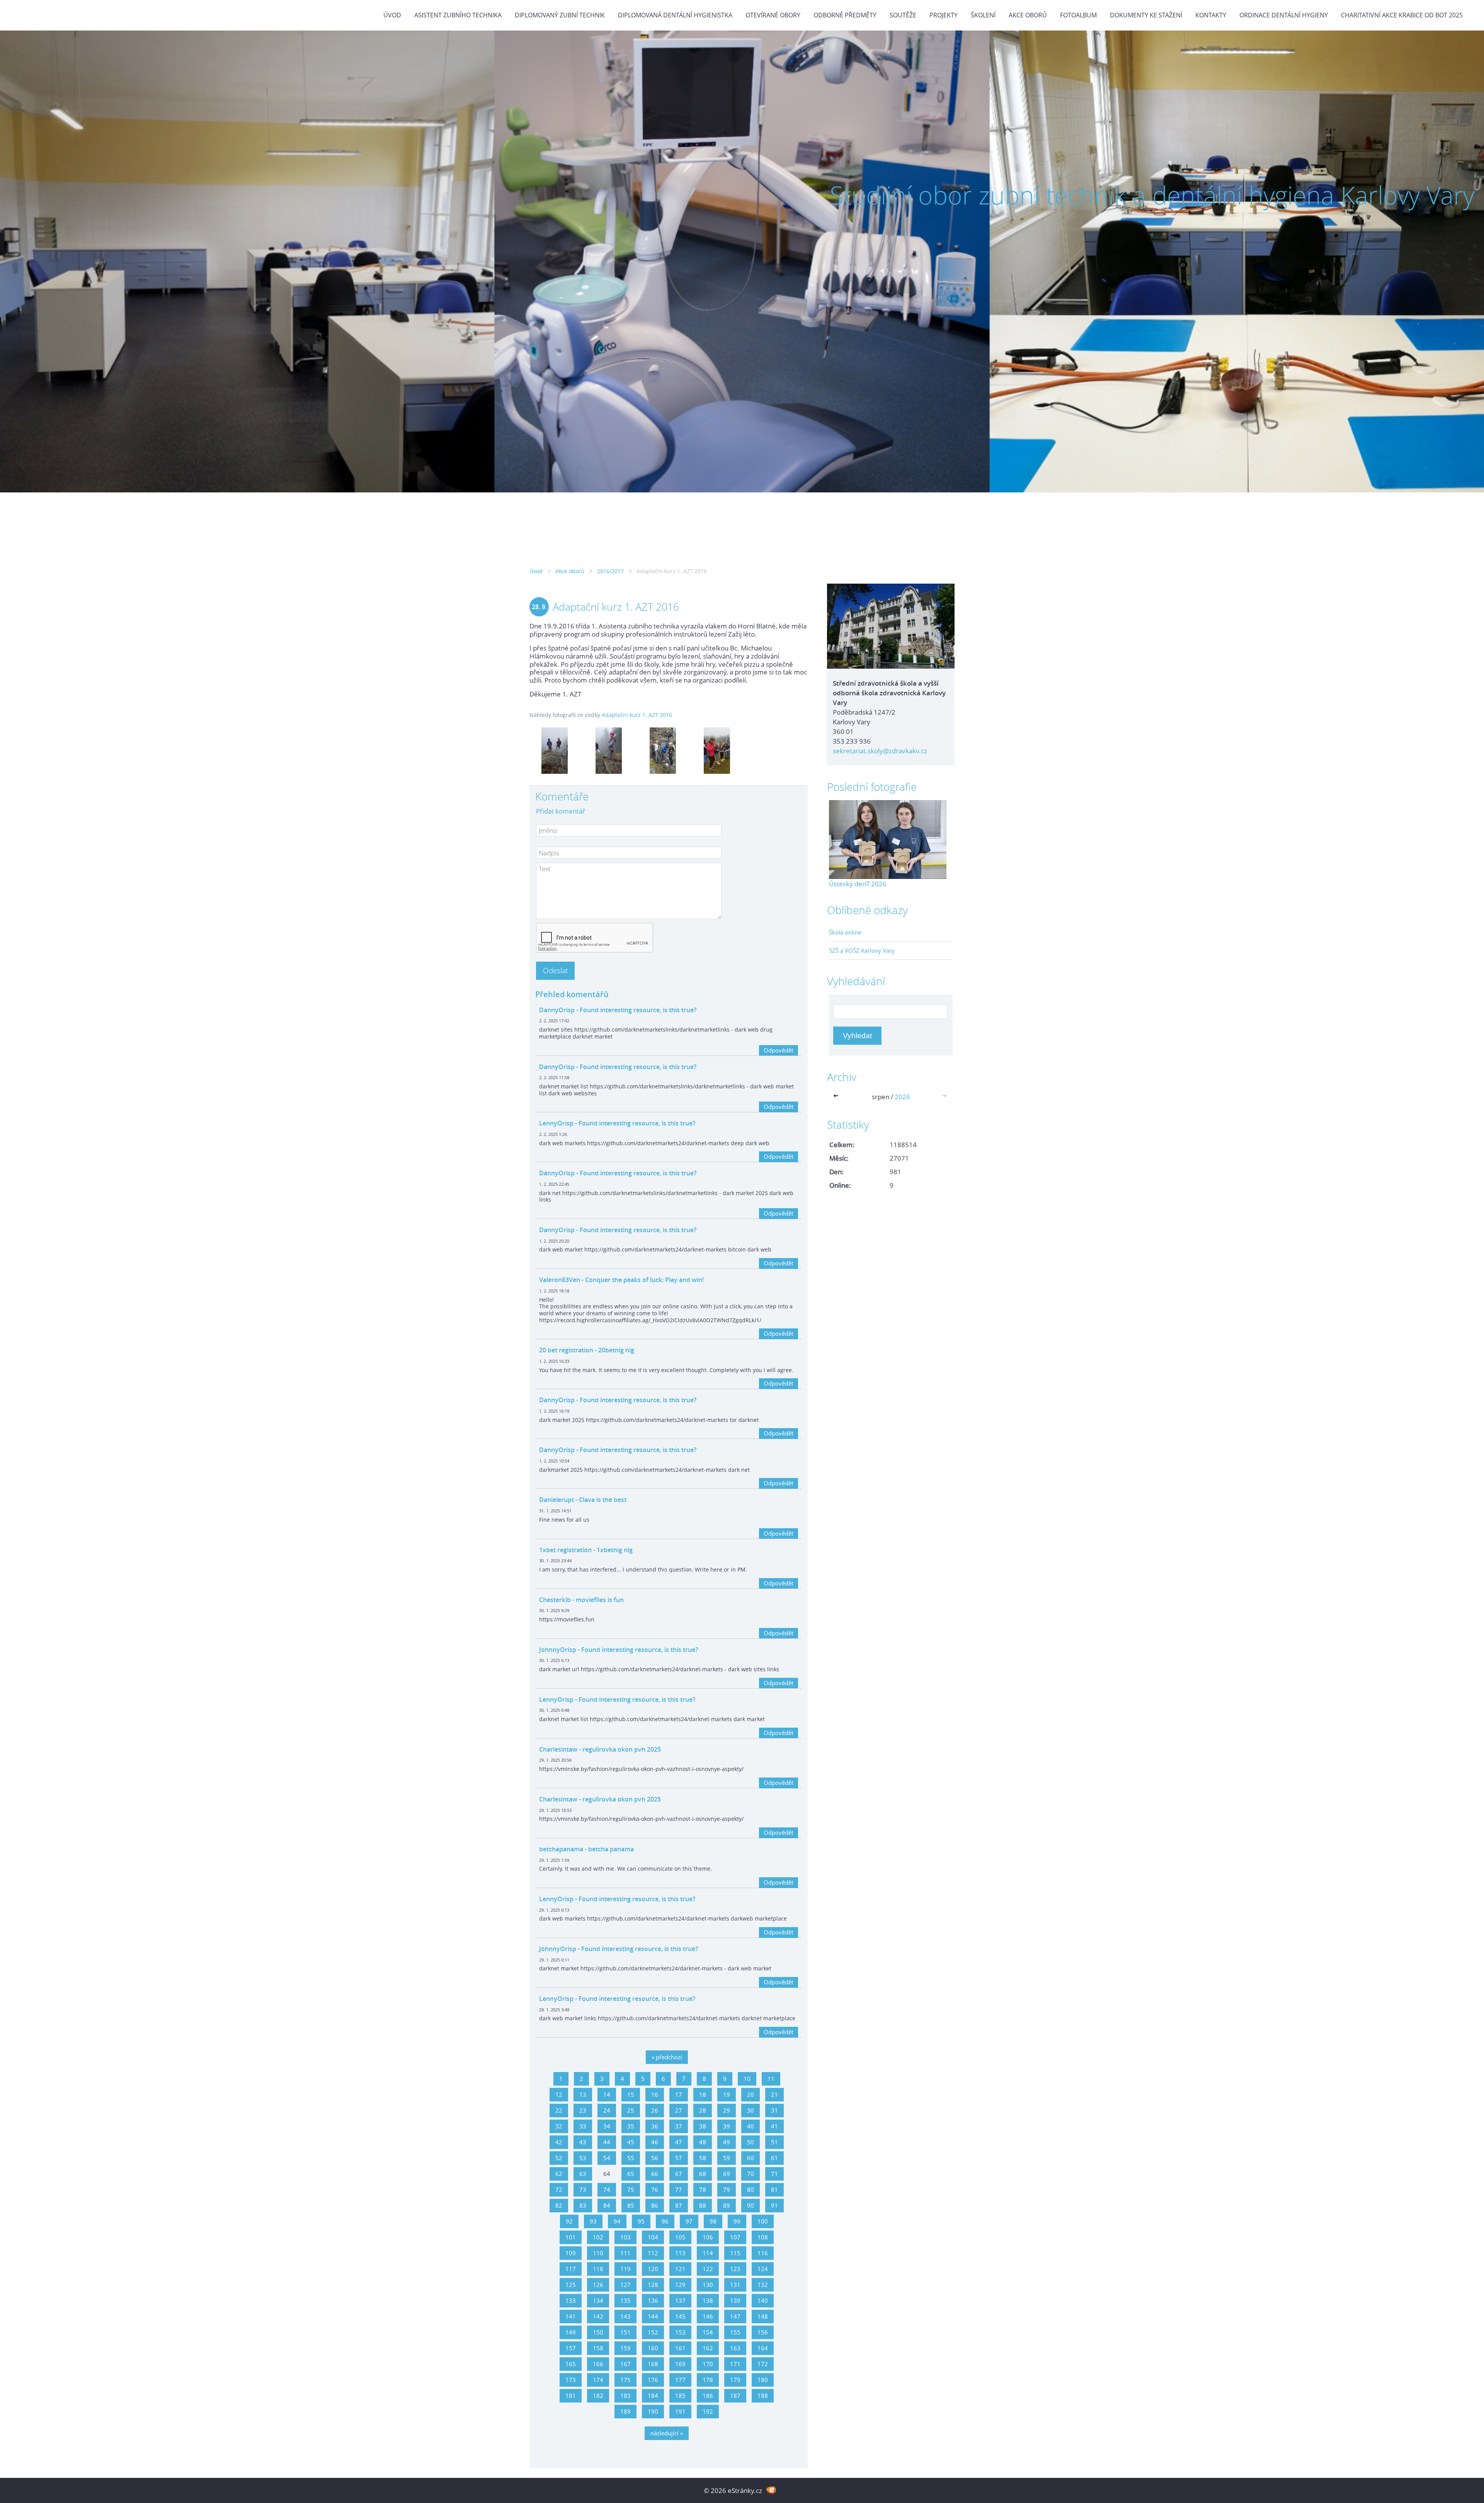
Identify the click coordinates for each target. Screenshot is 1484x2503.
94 (617, 2221)
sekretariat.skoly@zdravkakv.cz (880, 751)
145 (680, 2316)
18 (703, 2094)
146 (708, 2316)
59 (727, 2158)
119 (625, 2269)
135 (625, 2300)
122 (708, 2269)
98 (713, 2221)
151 (625, 2332)
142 (598, 2316)
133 (571, 2300)
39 (727, 2126)
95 (641, 2221)
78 (703, 2190)
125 (571, 2285)
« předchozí (667, 2057)
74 (607, 2190)
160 (653, 2348)
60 (751, 2158)
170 (708, 2364)
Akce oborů (1028, 15)
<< (837, 1097)
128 (653, 2285)
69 (727, 2174)
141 (571, 2316)
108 (763, 2237)
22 (559, 2110)
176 (653, 2380)
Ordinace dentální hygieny (1284, 15)
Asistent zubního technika (458, 15)
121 (680, 2269)
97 (689, 2221)
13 (583, 2094)
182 (598, 2396)
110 (598, 2253)
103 (625, 2237)
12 (559, 2094)
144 (653, 2316)
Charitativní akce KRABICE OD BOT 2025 (1402, 15)
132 (763, 2285)
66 (655, 2174)
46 (655, 2142)
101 (571, 2237)
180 (763, 2380)
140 (763, 2300)
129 (680, 2285)
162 (708, 2348)
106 (708, 2237)
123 (735, 2269)
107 (735, 2237)
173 (571, 2380)
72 (559, 2190)
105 (680, 2237)
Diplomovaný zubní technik (560, 15)
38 (703, 2126)
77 (679, 2190)
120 (653, 2269)
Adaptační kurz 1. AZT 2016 (637, 715)
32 (559, 2126)
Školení (983, 15)
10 (747, 2079)
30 (751, 2110)
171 (735, 2364)
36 (655, 2126)
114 (708, 2253)
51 (774, 2142)
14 (607, 2094)
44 (607, 2142)
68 (703, 2174)
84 (607, 2205)
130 (708, 2285)
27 (679, 2110)
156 (763, 2332)
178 (708, 2380)
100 (763, 2221)
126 (598, 2285)
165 (571, 2364)
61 (774, 2158)
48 (703, 2142)
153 (680, 2332)
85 (631, 2205)
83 (583, 2205)
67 (679, 2174)
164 (763, 2348)
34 (607, 2126)
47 (679, 2142)
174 (598, 2380)
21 (774, 2094)
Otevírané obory (773, 15)
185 (680, 2396)
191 (680, 2411)
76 (655, 2190)
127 (625, 2285)
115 (735, 2253)
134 (598, 2300)
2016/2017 (610, 571)
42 (559, 2142)
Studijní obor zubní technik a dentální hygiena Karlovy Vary (1152, 195)
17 (679, 2094)
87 (679, 2205)
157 (571, 2348)
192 (708, 2411)
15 (631, 2094)
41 (774, 2126)
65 (631, 2174)
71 (774, 2174)
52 (559, 2158)
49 (727, 2142)
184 (653, 2396)
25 (631, 2110)
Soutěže (903, 15)
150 (598, 2332)
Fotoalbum (1078, 15)
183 (625, 2396)
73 (583, 2190)
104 (653, 2237)
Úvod (392, 15)
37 (679, 2126)
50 (751, 2142)
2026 (902, 1097)
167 (625, 2364)
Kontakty (1211, 15)
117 (571, 2269)
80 (751, 2190)
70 (751, 2174)
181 (571, 2396)
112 (653, 2253)
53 (583, 2158)
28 (703, 2110)
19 (727, 2094)
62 (559, 2174)
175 (625, 2380)
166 (598, 2364)
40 (751, 2126)
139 (735, 2300)
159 (625, 2348)
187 (735, 2396)
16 (655, 2094)
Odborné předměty (845, 15)
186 (708, 2396)
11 (771, 2079)
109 (571, 2253)
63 (583, 2174)
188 (763, 2396)
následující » (667, 2433)
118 (598, 2269)
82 (559, 2205)
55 (631, 2158)
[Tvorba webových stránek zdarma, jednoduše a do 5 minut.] (771, 2490)
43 (583, 2142)
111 (625, 2253)
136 (653, 2300)
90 (751, 2205)
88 (703, 2205)
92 (569, 2221)
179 (735, 2380)
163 (735, 2348)
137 (680, 2300)
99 (737, 2221)
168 (653, 2364)
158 (598, 2348)
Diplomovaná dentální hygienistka (675, 15)
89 (727, 2205)
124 (763, 2269)
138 (708, 2300)
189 (625, 2411)
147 (735, 2316)
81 (774, 2190)
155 (735, 2332)
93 (593, 2221)
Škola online (845, 932)
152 (653, 2332)
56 (655, 2158)
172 (763, 2364)
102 (598, 2237)
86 (655, 2205)
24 (607, 2110)
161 (680, 2348)
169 (680, 2364)
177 (680, 2380)
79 (727, 2190)
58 (703, 2158)
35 (631, 2126)
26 (655, 2110)
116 (763, 2253)
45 (631, 2142)
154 (708, 2332)
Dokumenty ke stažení (1146, 15)
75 (631, 2190)
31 (774, 2110)
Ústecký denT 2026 (858, 884)
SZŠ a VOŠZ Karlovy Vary (862, 950)
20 (751, 2094)
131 (735, 2285)
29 (727, 2110)
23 (583, 2110)
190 (653, 2411)
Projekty (944, 15)
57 (679, 2158)
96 (665, 2221)
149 (571, 2332)
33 (583, 2126)
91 (774, 2205)
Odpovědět (779, 1050)
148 (763, 2316)
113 (680, 2253)
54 (607, 2158)
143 (625, 2316)
